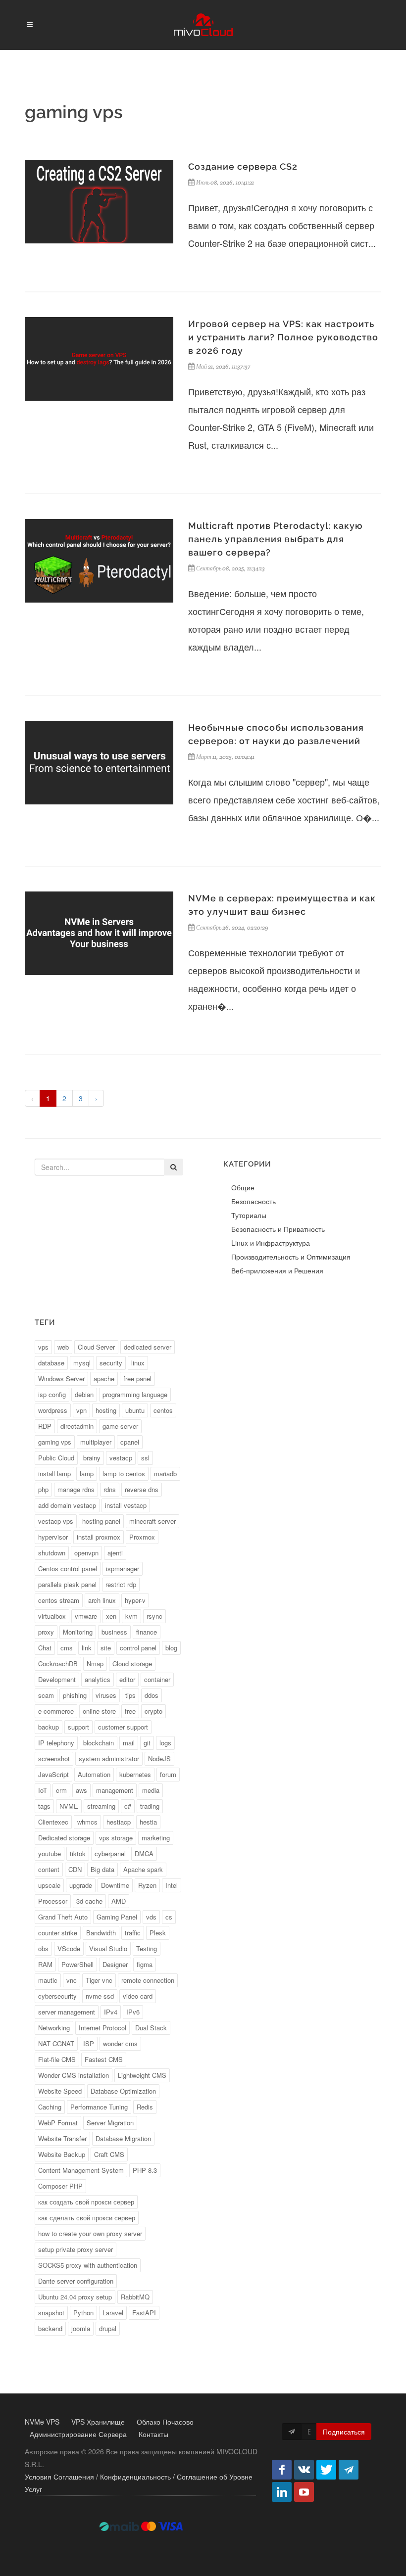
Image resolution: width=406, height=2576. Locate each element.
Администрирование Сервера (78, 2434)
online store (99, 1711)
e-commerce (56, 1711)
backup (49, 1727)
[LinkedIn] (282, 2492)
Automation (94, 1774)
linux (138, 1363)
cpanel (130, 1442)
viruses (106, 1695)
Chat (45, 1648)
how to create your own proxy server (90, 2233)
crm (61, 1790)
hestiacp (119, 1822)
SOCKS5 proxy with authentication (88, 2265)
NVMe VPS (42, 2422)
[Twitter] (326, 2470)
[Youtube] (304, 2492)
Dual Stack (151, 2028)
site (106, 1648)
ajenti (115, 1553)
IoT (43, 1790)
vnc (72, 1980)
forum (168, 1774)
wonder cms (120, 2043)
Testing (147, 1948)
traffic (133, 1933)
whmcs (87, 1822)
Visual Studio (108, 1948)
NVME (69, 1806)
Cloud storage (132, 1663)
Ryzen (147, 1885)
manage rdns (76, 1489)
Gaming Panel (117, 1917)
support (78, 1727)
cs (169, 1917)
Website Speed (60, 2091)
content (49, 1869)
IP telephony (56, 1743)
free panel (137, 1379)
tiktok (78, 1853)
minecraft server (152, 1521)
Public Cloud (56, 1458)
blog (171, 1648)
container (157, 1679)
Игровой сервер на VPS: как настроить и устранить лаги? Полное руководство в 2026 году (283, 337)
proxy (46, 1632)
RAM (45, 1964)
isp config (52, 1394)
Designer (115, 1964)
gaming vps (55, 1442)
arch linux (102, 1600)
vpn (81, 1410)
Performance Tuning (99, 2107)
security (111, 1363)
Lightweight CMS (142, 2075)
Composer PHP (60, 2186)
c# (128, 1806)
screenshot (54, 1758)
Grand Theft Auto (63, 1917)
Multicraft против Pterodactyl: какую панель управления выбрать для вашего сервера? (276, 539)
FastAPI (144, 2313)
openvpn (86, 1553)
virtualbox (52, 1616)
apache (104, 1379)
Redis (145, 2107)
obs (43, 1948)
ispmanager (123, 1569)
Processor (53, 1901)
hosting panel (101, 1521)
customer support (123, 1727)
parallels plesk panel (67, 1584)
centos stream (59, 1600)
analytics (98, 1679)
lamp (87, 1474)
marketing (156, 1838)
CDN (75, 1869)
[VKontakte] (304, 2470)
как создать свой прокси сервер (86, 2202)
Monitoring (78, 1632)
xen (111, 1616)
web (63, 1347)
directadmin (77, 1426)
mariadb (165, 1474)
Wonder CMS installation (74, 2075)
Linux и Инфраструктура (271, 1243)
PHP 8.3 (145, 2170)
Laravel (113, 2313)
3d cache (89, 1901)
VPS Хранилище (98, 2422)
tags (44, 1806)
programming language (135, 1394)
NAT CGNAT (56, 2043)
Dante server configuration (76, 2281)
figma (145, 1964)
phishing (75, 1695)
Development (57, 1679)
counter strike (58, 1933)
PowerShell (77, 1964)
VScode (69, 1948)
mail (129, 1743)
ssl (145, 1458)
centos (163, 1410)
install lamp (54, 1474)
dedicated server (148, 1347)
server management (67, 2012)
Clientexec (53, 1822)
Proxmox (142, 1537)
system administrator (109, 1758)
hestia (148, 1822)
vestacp (121, 1458)
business (114, 1632)
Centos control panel (68, 1569)
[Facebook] (282, 2470)
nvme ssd (100, 1996)
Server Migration (110, 2123)
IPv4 (111, 2012)
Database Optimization (123, 2091)
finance (147, 1632)
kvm (131, 1616)
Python (83, 2313)
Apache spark (143, 1869)
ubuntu (135, 1410)
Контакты (153, 2434)
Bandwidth (101, 1933)
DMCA (144, 1853)
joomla (81, 2328)
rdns (110, 1489)
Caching (50, 2107)
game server (120, 1426)
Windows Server (61, 1379)
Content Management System (81, 2170)
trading (150, 1806)
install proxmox (99, 1537)
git (147, 1743)
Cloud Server (96, 1347)
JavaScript (53, 1774)
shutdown (52, 1553)
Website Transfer (62, 2138)
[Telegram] (349, 2470)
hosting (106, 1410)
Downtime (115, 1885)
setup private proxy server (76, 2249)
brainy (92, 1458)
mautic (48, 1980)
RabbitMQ (135, 2297)
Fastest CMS (104, 2059)
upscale (49, 1885)
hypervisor (53, 1537)
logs (165, 1743)
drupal (108, 2328)
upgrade (81, 1885)
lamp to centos (124, 1474)
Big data (102, 1869)
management (115, 1790)
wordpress (53, 1410)
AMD (119, 1901)
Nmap (95, 1663)
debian (84, 1394)
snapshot (51, 2313)
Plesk (158, 1933)
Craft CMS (109, 2154)
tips (130, 1695)
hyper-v (135, 1600)
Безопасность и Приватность (278, 1229)
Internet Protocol (102, 2028)
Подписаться (344, 2432)
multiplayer (96, 1442)
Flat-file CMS (57, 2059)
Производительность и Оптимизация (291, 1257)
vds (151, 1917)
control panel (138, 1648)
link (87, 1648)
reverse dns (142, 1489)
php (43, 1489)
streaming (101, 1806)
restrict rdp (121, 1584)
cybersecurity (57, 1996)
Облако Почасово (165, 2422)
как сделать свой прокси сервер (87, 2218)
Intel (172, 1885)
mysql (82, 1363)
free (130, 1711)
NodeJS (159, 1758)
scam (46, 1695)
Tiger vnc (99, 1980)
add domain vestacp (67, 1505)
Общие (243, 1187)
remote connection (148, 1980)
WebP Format (58, 2123)
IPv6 (133, 2012)
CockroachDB (58, 1663)
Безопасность (254, 1201)
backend (50, 2328)
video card (138, 1996)
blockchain (99, 1743)
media (151, 1790)
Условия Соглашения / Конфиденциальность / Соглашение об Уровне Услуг (139, 2483)
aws (81, 1790)
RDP (45, 1426)
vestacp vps (56, 1521)
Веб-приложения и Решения (277, 1270)
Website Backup (62, 2154)
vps (43, 1347)
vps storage (116, 1838)
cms (67, 1648)
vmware (86, 1616)
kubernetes (135, 1774)
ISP (89, 2043)
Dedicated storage (64, 1838)
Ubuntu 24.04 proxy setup (75, 2297)
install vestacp (126, 1505)
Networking (54, 2028)
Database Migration (123, 2138)
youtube (50, 1853)
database (51, 1363)
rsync (154, 1616)
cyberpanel (110, 1853)
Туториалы (249, 1215)
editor (127, 1679)
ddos (152, 1695)
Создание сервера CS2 (243, 166)
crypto (153, 1711)
